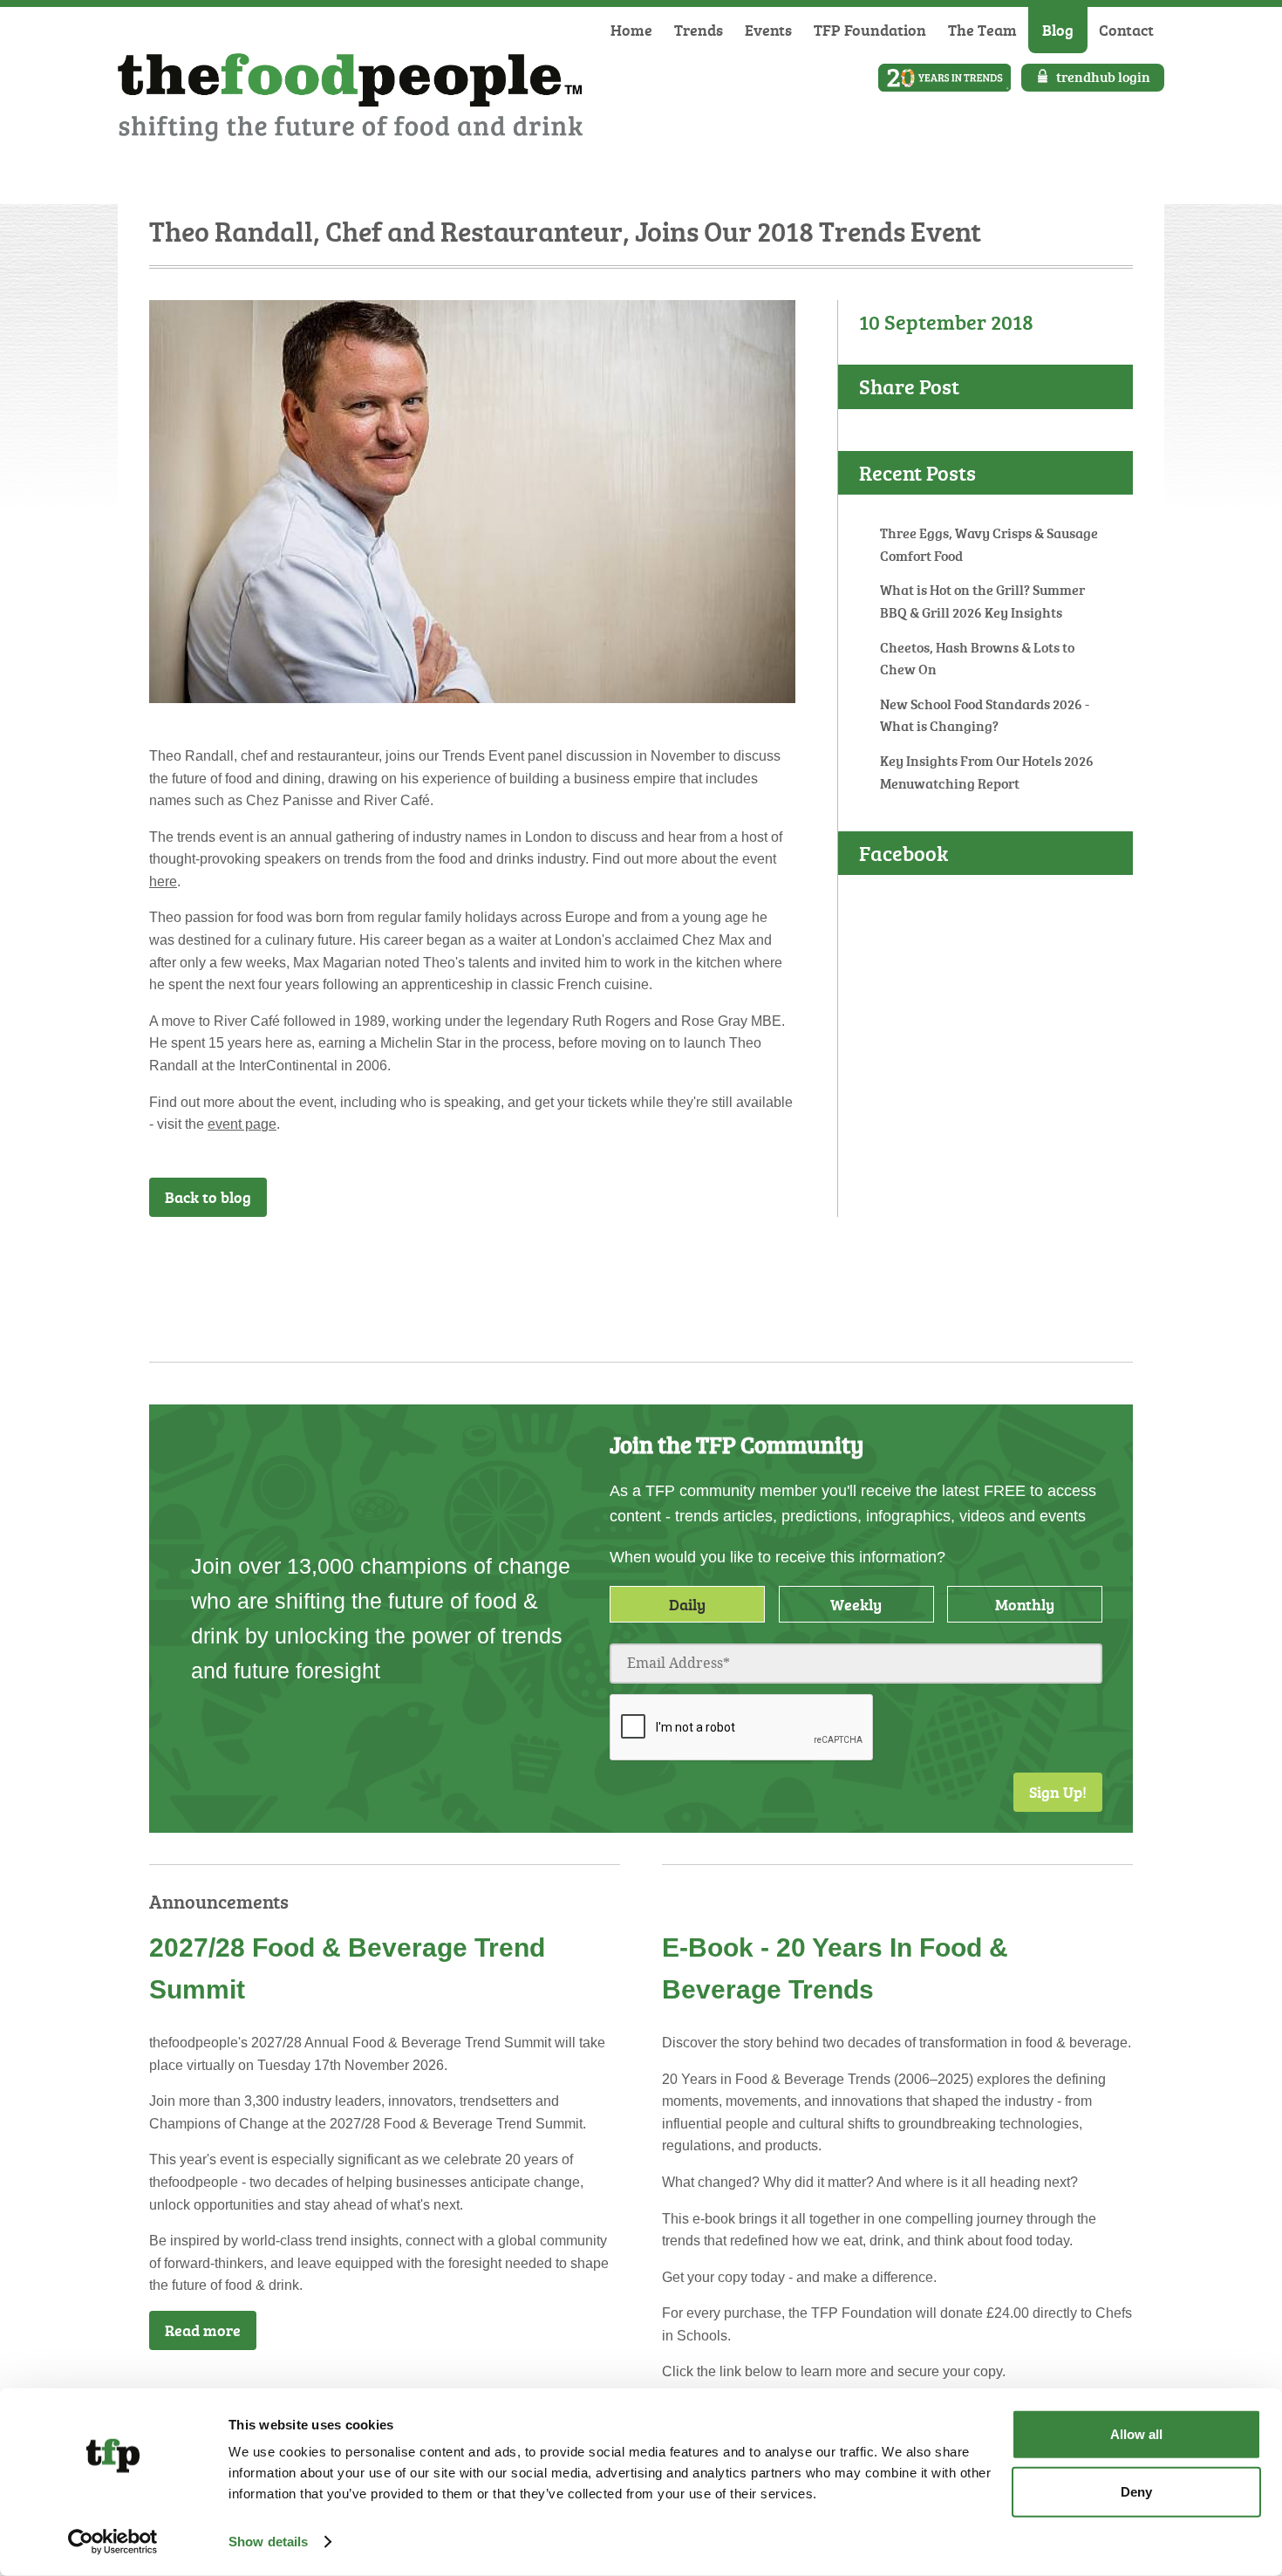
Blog (1058, 30)
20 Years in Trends (944, 78)
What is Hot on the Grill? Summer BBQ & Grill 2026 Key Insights (982, 601)
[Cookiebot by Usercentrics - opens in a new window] (113, 2542)
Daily (687, 1604)
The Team (982, 30)
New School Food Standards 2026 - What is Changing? (985, 715)
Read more (203, 2330)
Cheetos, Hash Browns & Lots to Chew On (977, 659)
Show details (268, 2542)
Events (768, 30)
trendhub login (1103, 77)
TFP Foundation (870, 30)
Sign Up (750, 1262)
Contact (1126, 30)
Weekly (856, 1604)
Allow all (1136, 2434)
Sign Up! (1058, 1792)
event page (242, 1124)
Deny (1136, 2491)
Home (631, 30)
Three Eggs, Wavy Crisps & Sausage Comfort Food (989, 544)
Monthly (1025, 1604)
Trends (699, 30)
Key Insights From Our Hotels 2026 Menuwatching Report (987, 772)
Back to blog (208, 1197)
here (163, 881)
